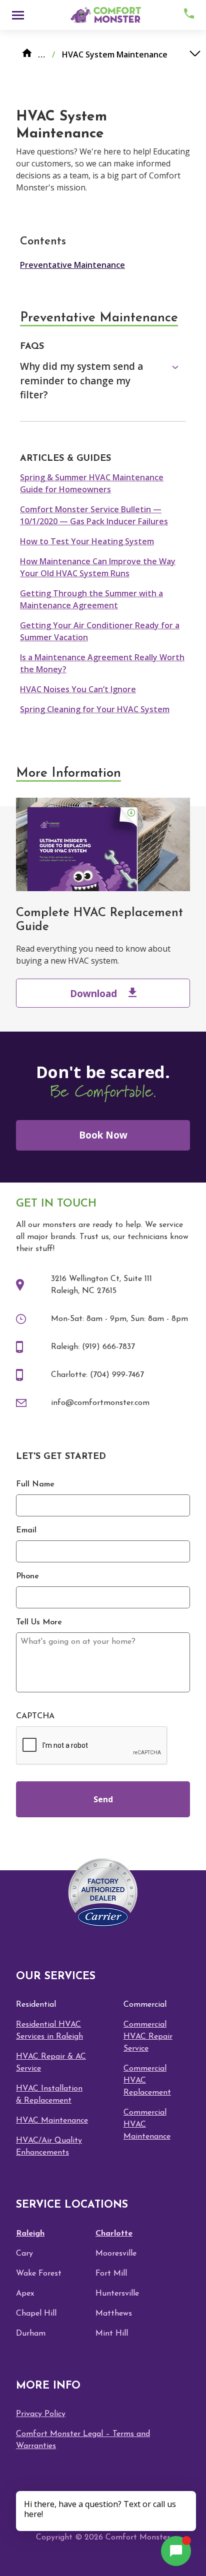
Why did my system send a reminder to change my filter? (81, 381)
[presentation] (92, 1746)
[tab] (103, 381)
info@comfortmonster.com (100, 1403)
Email (26, 1530)
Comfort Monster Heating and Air (104, 15)
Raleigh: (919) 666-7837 (93, 1347)
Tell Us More (39, 1622)
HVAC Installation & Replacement (49, 2095)
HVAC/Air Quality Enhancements (49, 2147)
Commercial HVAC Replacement (147, 2081)
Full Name (35, 1484)
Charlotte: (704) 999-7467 (97, 1375)
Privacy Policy (41, 2414)
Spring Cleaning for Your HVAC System (95, 709)
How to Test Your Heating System (87, 541)
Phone (27, 1576)
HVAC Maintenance (52, 2121)
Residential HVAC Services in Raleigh (49, 2031)
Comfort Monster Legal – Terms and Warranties (83, 2440)
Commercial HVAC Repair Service (148, 2037)
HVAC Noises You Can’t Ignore (78, 689)
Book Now (103, 1135)
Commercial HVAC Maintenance (147, 2125)
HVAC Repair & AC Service (51, 2063)
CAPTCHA (35, 1716)
